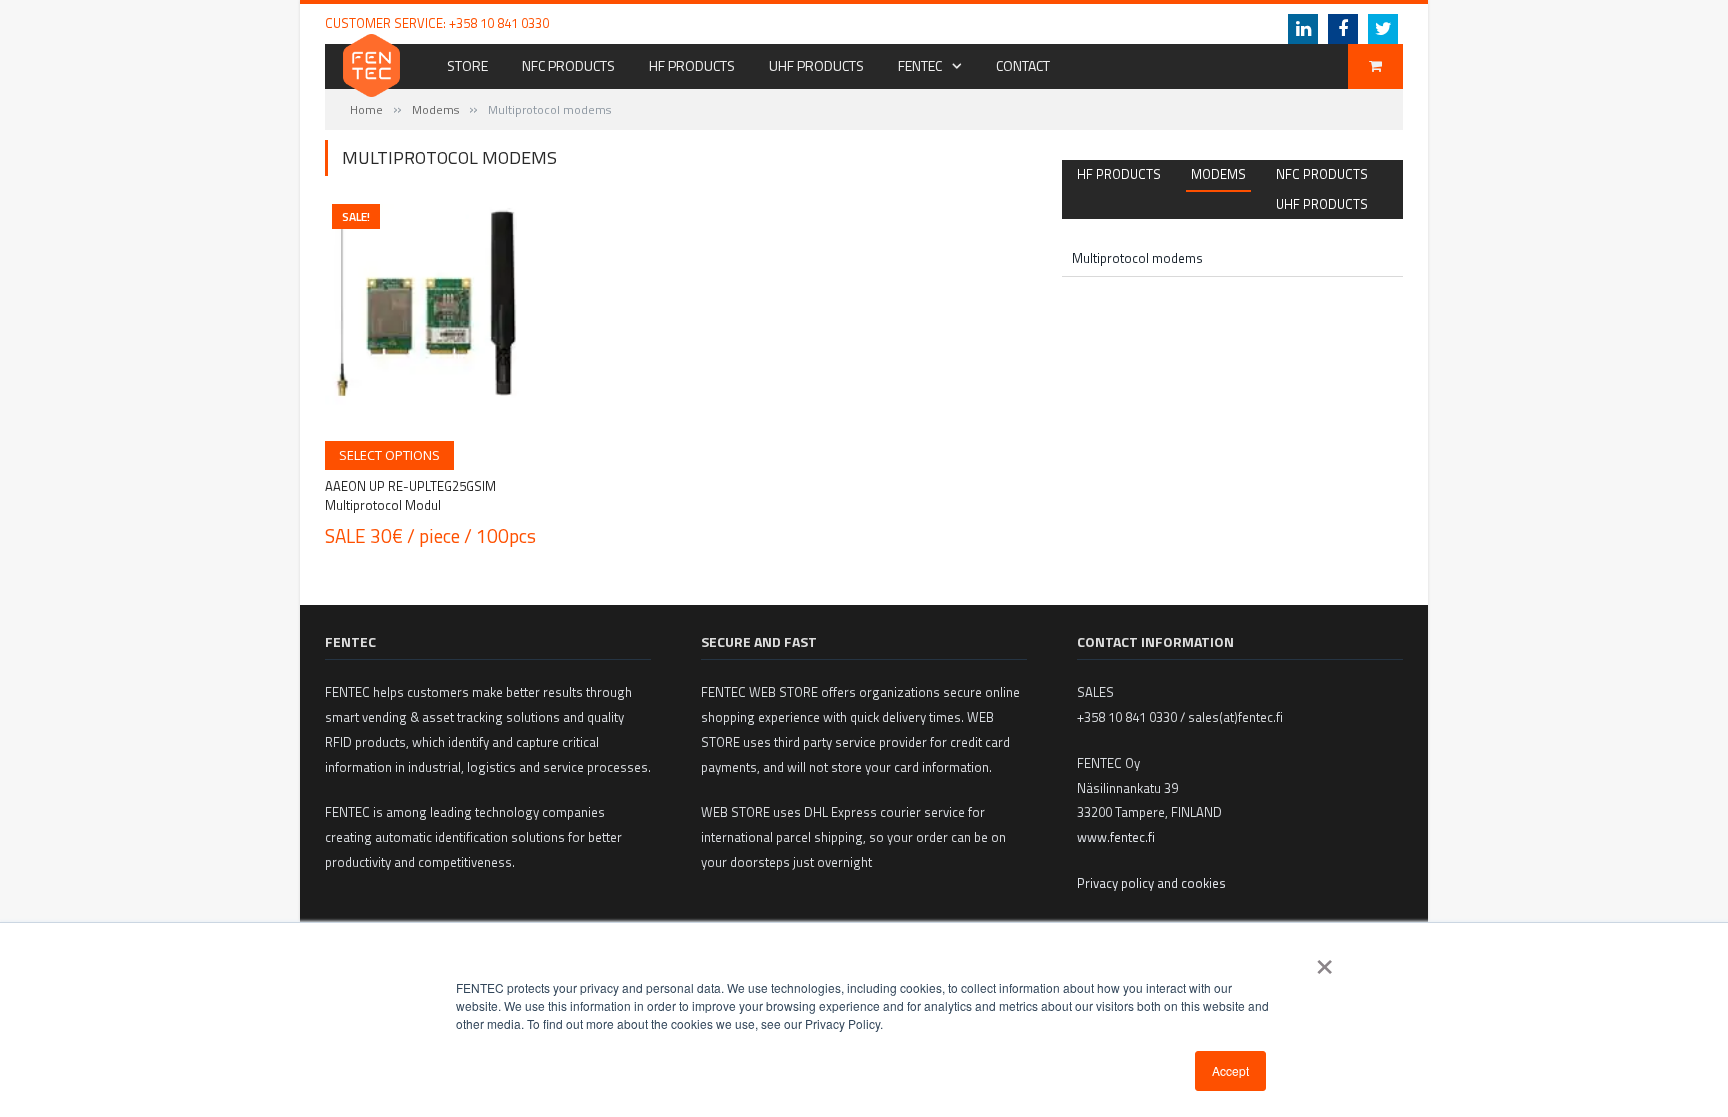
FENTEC (920, 65)
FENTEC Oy (1090, 23)
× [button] (1324, 960)
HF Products (692, 65)
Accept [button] (1230, 1070)
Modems (435, 109)
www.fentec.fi (1116, 837)
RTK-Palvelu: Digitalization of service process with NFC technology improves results (829, 23)
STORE (467, 65)
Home (366, 109)
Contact (1023, 65)
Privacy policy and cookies (1151, 883)
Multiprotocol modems (1137, 258)
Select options (389, 455)
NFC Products (568, 65)
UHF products (1322, 204)
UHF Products (816, 65)
